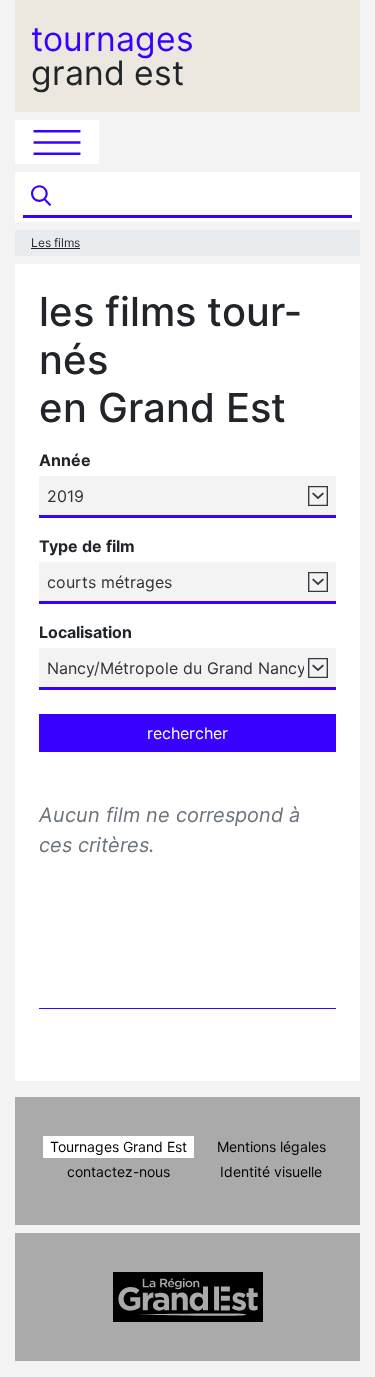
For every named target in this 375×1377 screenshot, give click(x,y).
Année (65, 460)
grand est (112, 56)
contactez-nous (118, 1171)
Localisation (85, 632)
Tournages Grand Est (118, 1146)
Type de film (87, 546)
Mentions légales (271, 1146)
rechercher (187, 733)
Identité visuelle (271, 1171)
